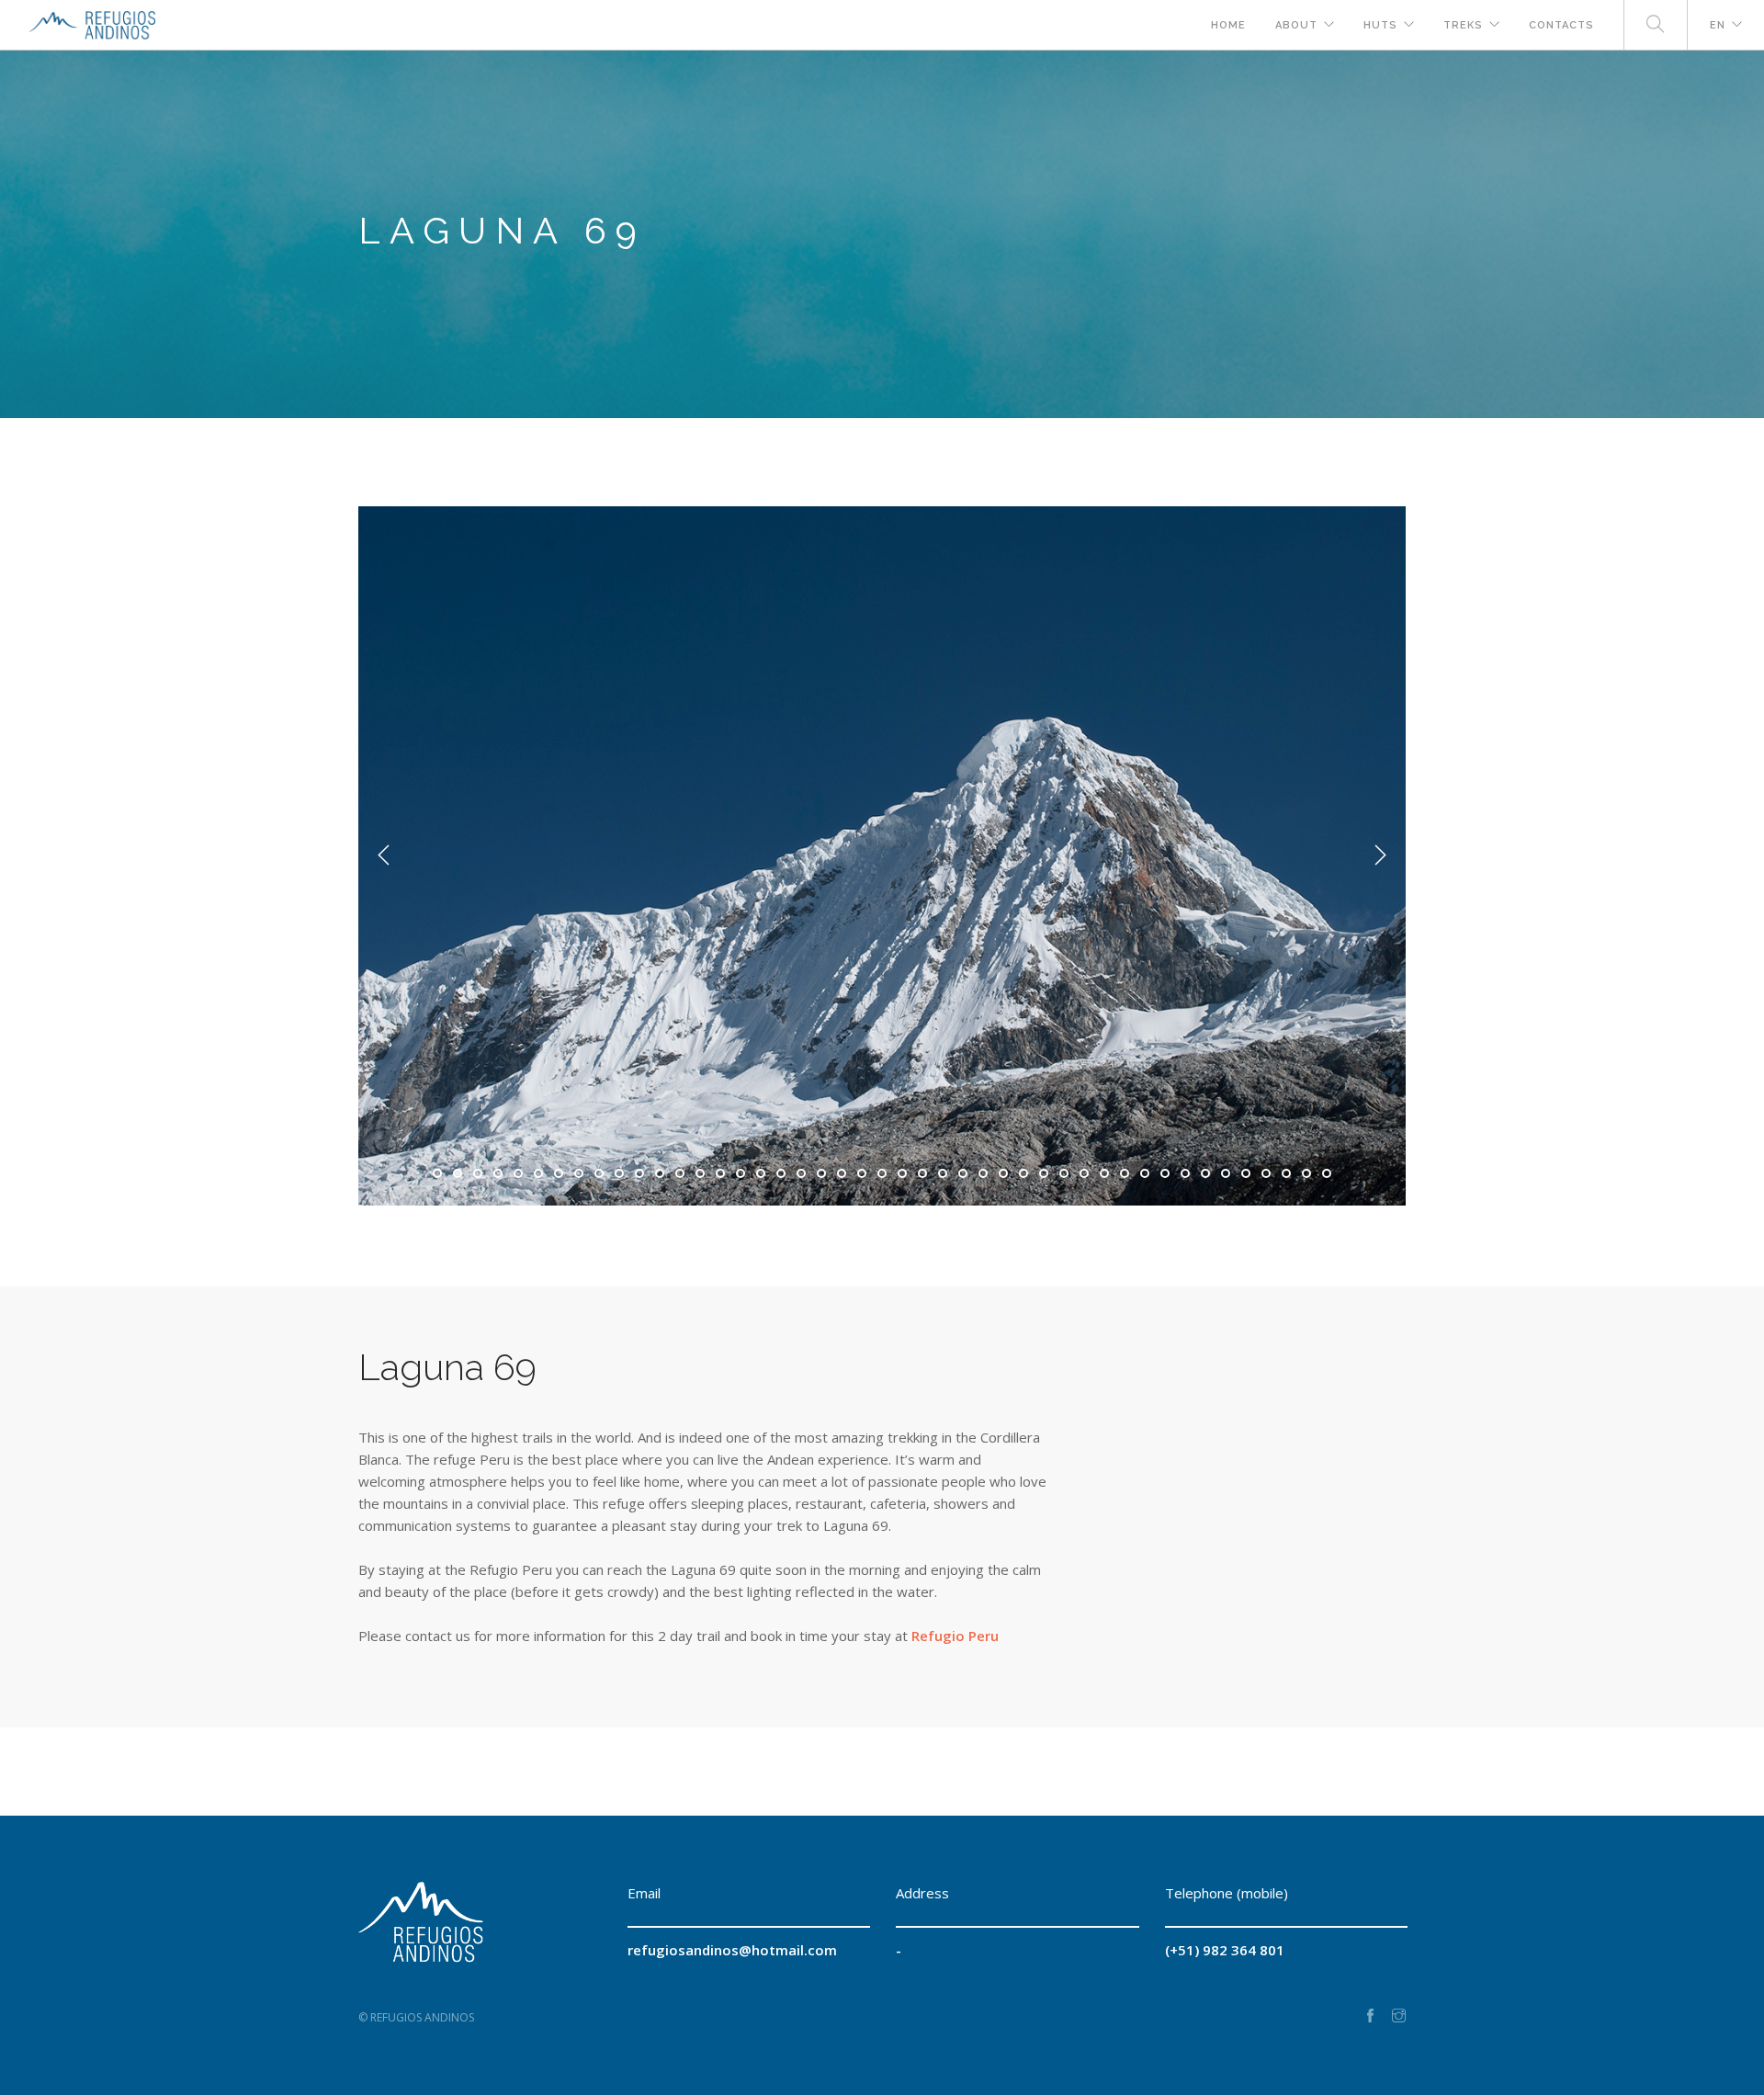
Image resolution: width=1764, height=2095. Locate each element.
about (1296, 25)
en (1718, 25)
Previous (384, 855)
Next (1380, 855)
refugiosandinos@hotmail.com (732, 1950)
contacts (1561, 25)
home (1228, 25)
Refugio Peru (955, 1636)
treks (1463, 25)
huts (1380, 25)
